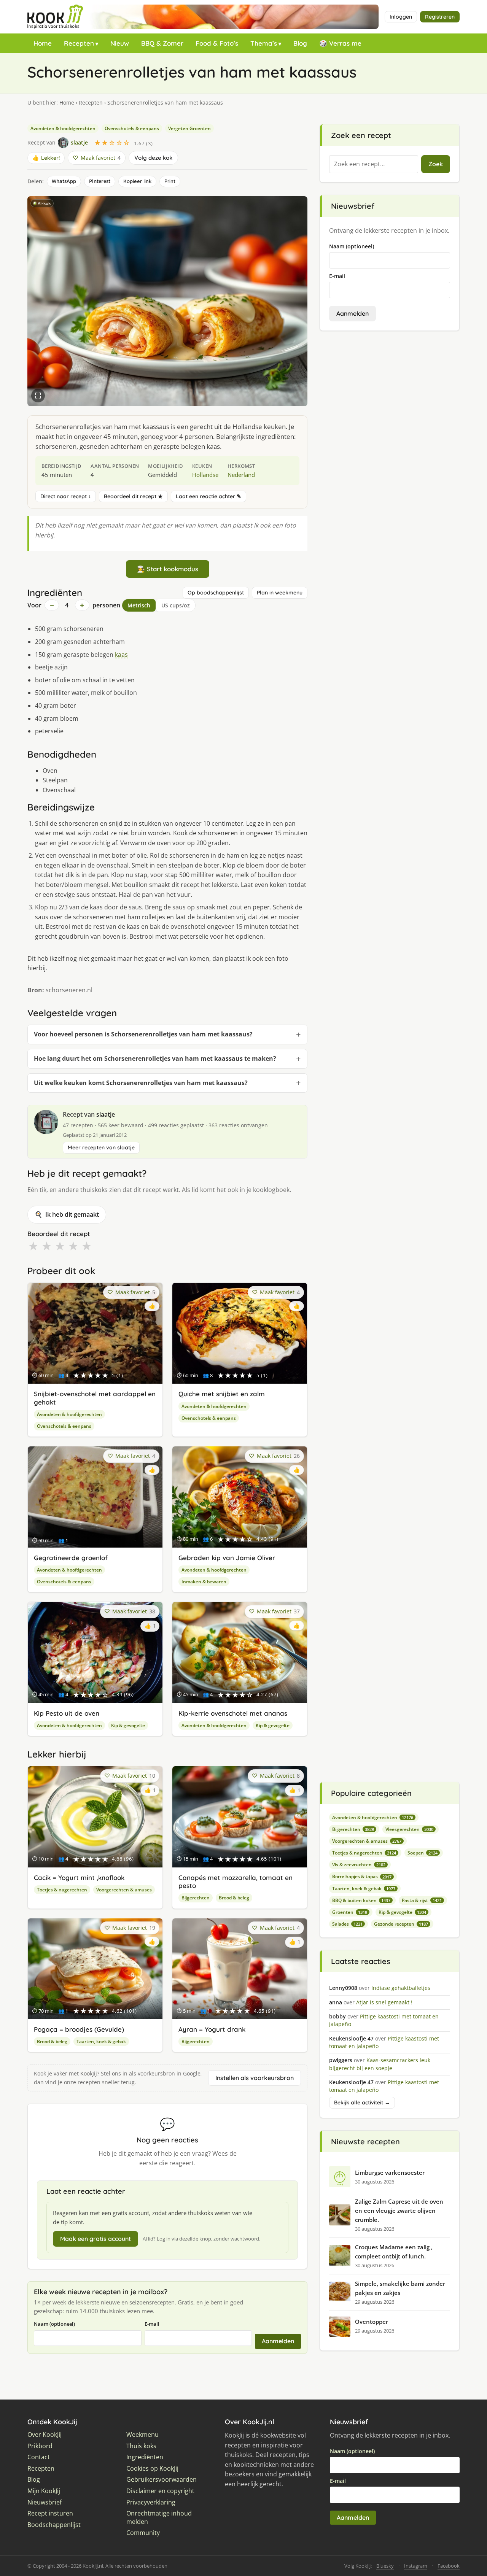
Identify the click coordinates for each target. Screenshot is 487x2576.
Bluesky (385, 2566)
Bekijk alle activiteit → (362, 2102)
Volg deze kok (153, 158)
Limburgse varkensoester (390, 2172)
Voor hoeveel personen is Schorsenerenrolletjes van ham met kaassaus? (143, 1034)
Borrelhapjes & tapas (362, 1876)
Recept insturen (50, 2513)
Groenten (350, 1912)
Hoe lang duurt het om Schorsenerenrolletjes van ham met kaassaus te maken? (155, 1058)
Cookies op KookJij (152, 2469)
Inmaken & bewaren (204, 1582)
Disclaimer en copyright (160, 2491)
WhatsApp (64, 181)
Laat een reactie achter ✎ (208, 496)
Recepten (79, 43)
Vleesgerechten (409, 1829)
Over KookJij (45, 2435)
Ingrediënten (145, 2457)
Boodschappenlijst (54, 2525)
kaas (121, 655)
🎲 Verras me (340, 43)
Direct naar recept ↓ (66, 496)
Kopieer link (137, 181)
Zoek (436, 164)
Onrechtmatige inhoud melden (159, 2518)
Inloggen (401, 17)
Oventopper (372, 2322)
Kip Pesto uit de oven (67, 1713)
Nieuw (120, 43)
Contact (39, 2457)
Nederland (241, 475)
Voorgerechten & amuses (124, 1890)
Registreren (440, 17)
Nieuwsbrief (45, 2502)
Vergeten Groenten (189, 128)
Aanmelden (278, 2341)
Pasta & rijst (422, 1900)
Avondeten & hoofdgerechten (63, 128)
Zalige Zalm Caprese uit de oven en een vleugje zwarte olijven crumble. (399, 2210)
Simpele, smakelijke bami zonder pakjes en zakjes (400, 2288)
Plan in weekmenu (280, 593)
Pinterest (100, 181)
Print (170, 181)
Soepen (423, 1853)
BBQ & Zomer (162, 43)
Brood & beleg (234, 1898)
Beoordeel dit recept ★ (133, 496)
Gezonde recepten (401, 1924)
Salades (347, 1924)
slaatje (106, 1114)
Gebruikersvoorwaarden (162, 2480)
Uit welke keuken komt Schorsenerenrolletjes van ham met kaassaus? (141, 1083)
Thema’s (264, 43)
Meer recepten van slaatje (101, 1147)
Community (143, 2533)
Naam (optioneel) (54, 2324)
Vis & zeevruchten (359, 1865)
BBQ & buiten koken (361, 1900)
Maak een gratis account (95, 2239)
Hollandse (205, 475)
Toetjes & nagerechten (62, 1890)
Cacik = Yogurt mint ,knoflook (79, 1878)
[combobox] (374, 164)
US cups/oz (176, 605)
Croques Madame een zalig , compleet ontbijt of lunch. (394, 2252)
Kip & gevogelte (128, 1725)
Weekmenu (142, 2435)
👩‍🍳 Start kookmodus (168, 569)
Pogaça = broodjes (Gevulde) (79, 2029)
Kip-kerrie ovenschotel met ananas (233, 1713)
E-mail (152, 2324)
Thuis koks (141, 2446)
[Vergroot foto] (38, 396)
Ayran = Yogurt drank (212, 2029)
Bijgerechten (196, 1898)
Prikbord (40, 2446)
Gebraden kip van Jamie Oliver (227, 1558)
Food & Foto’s (217, 43)
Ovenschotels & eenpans (132, 128)
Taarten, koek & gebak (101, 2041)
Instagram (416, 2566)
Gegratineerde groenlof (71, 1558)
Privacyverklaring (151, 2502)
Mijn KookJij (44, 2491)
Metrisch (139, 605)
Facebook (449, 2566)
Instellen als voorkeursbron (255, 2078)
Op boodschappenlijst (216, 593)
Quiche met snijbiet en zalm (222, 1394)
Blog (300, 43)
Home (43, 43)
